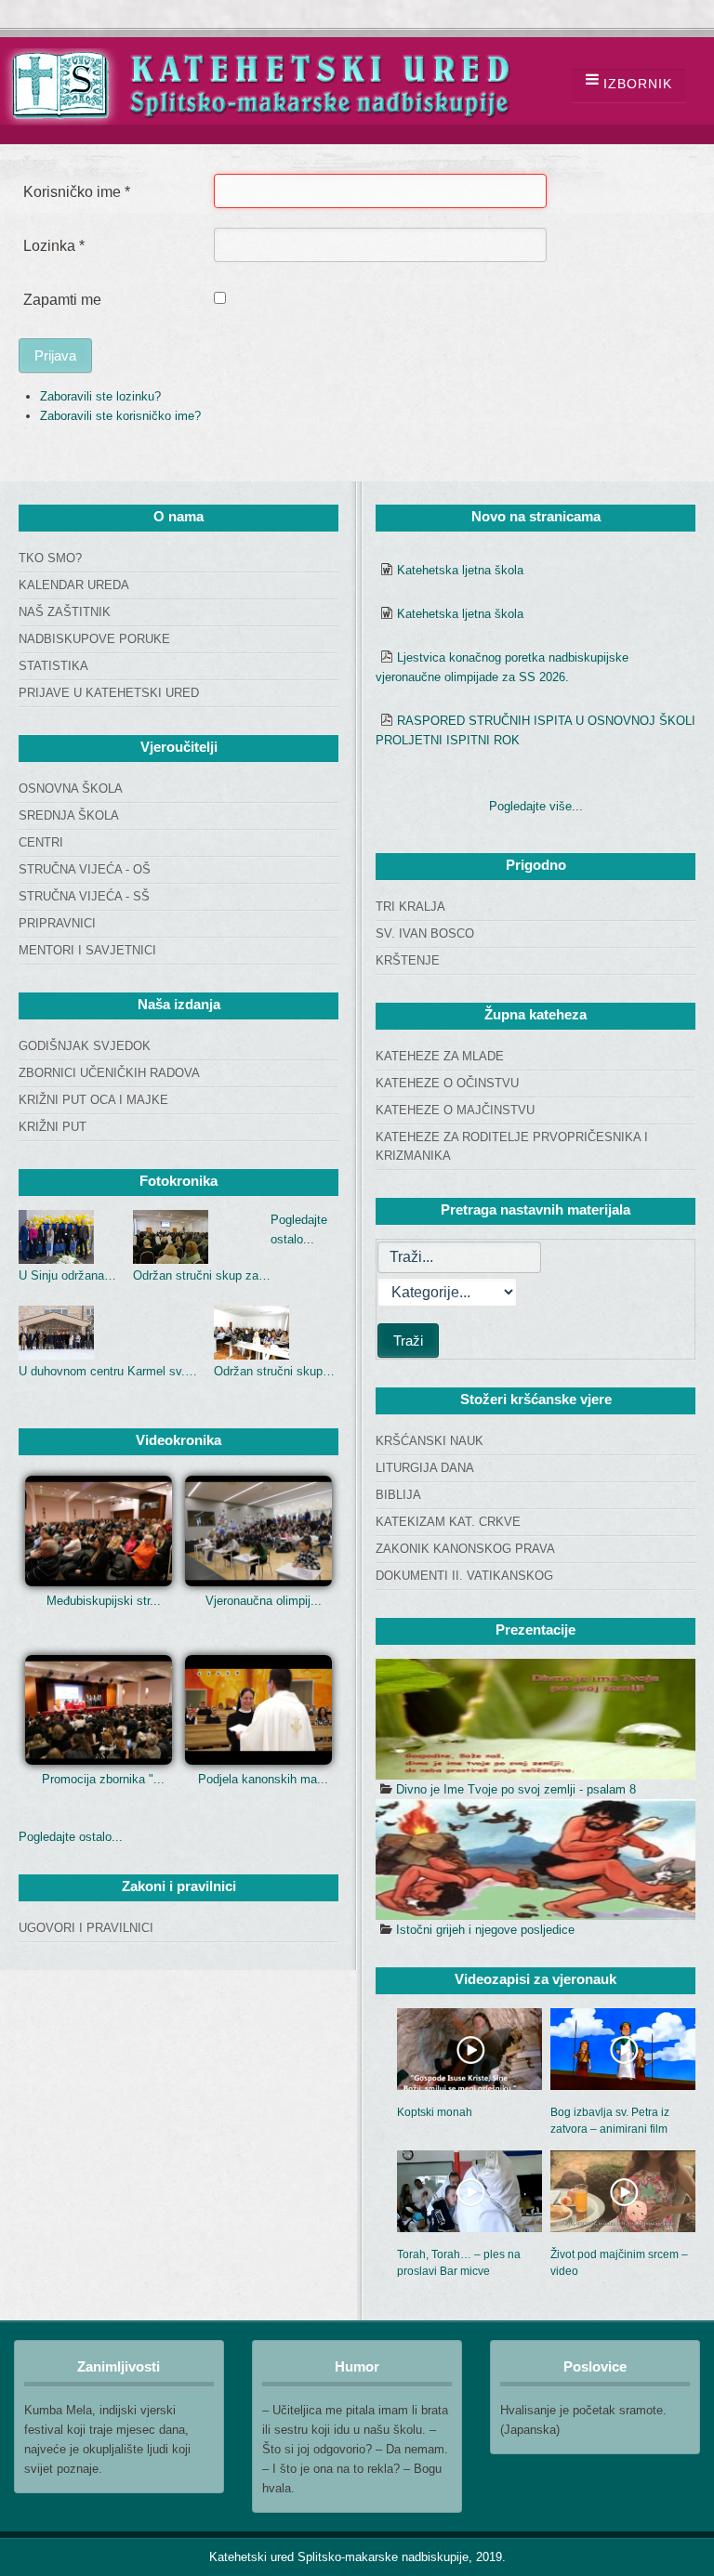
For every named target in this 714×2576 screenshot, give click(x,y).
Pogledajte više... (536, 806)
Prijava (55, 355)
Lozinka (54, 246)
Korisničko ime (77, 192)
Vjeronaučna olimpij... (264, 1601)
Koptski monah (435, 2112)
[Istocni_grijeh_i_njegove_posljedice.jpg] (535, 1860)
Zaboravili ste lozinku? (100, 396)
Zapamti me (62, 300)
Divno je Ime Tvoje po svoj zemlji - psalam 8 (516, 1789)
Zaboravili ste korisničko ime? (120, 416)
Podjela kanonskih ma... (263, 1779)
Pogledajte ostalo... (71, 1837)
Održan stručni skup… (274, 1371)
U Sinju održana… (67, 1275)
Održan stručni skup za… (202, 1275)
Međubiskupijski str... (104, 1601)
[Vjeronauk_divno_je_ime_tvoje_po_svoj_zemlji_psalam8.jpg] (535, 1719)
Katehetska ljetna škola (460, 570)
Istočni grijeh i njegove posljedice (485, 1930)
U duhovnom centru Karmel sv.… (108, 1371)
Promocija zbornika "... (103, 1779)
